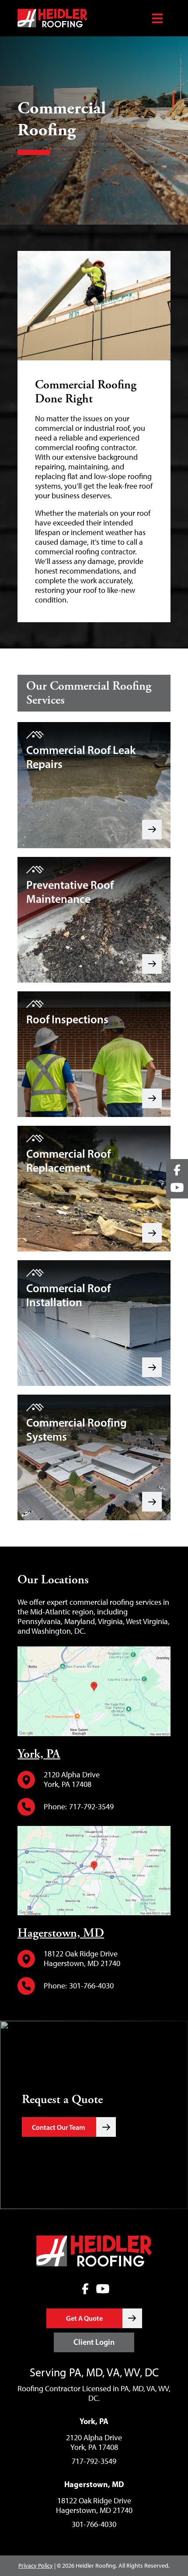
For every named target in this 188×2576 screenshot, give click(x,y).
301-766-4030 (91, 1986)
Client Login (94, 2342)
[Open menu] (157, 18)
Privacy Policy (36, 2566)
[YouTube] (103, 2289)
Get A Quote (84, 2318)
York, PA (39, 1754)
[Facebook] (85, 2289)
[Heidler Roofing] (81, 18)
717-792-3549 (91, 1807)
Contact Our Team (59, 2127)
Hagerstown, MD (61, 1933)
